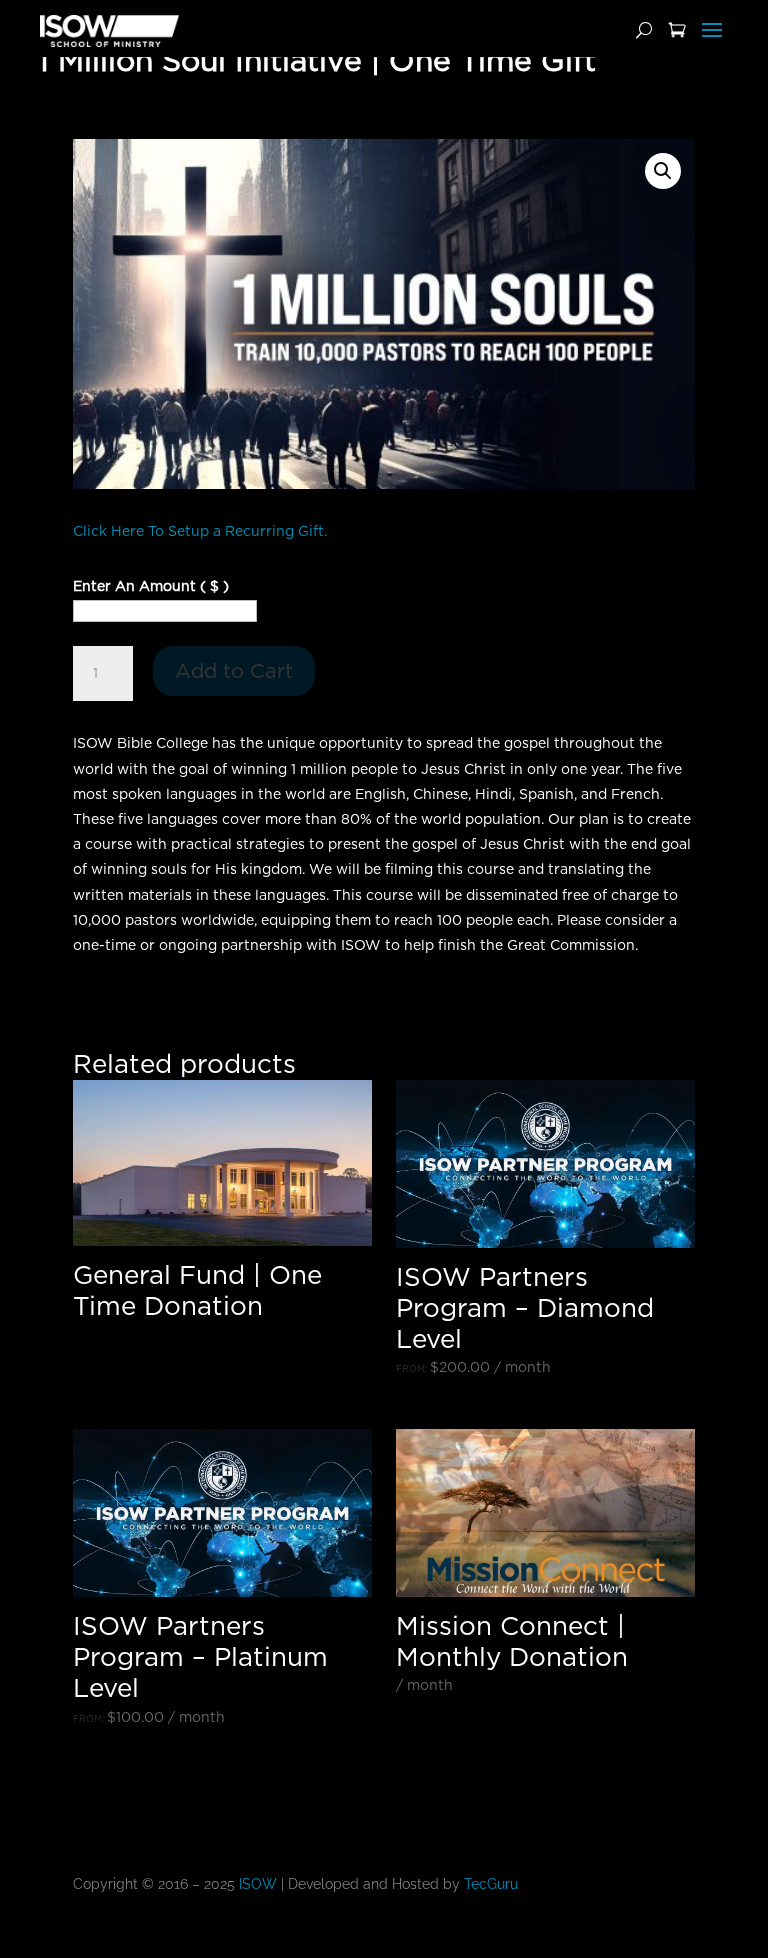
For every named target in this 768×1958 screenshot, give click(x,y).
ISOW (258, 1884)
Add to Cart (234, 671)
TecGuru (493, 1884)
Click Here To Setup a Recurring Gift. (200, 531)
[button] (663, 171)
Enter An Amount (151, 586)
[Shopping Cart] (677, 31)
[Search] (644, 31)
